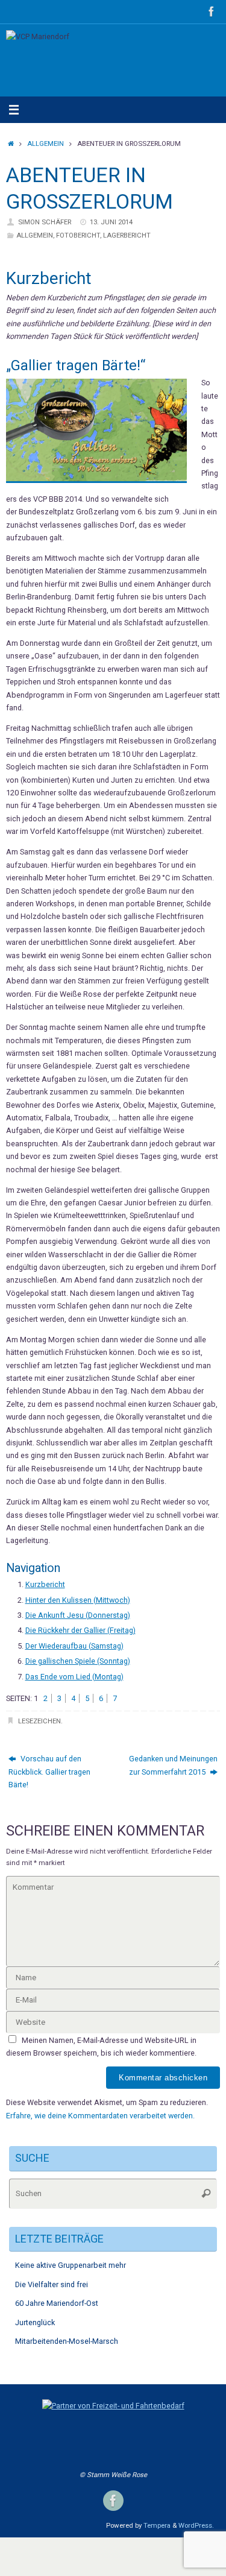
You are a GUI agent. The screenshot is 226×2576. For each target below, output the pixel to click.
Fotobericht (78, 235)
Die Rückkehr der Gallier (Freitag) (80, 1630)
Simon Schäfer (45, 222)
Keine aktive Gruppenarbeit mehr (71, 2265)
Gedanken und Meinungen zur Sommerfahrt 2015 (173, 1765)
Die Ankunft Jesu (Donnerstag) (78, 1615)
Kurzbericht (45, 1584)
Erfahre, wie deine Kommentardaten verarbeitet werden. (100, 2116)
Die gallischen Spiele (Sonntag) (78, 1661)
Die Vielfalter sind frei (52, 2284)
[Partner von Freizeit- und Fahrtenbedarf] (113, 2406)
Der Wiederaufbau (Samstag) (74, 1646)
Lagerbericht (127, 235)
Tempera (157, 2525)
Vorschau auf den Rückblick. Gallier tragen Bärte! (49, 1772)
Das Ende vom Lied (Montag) (74, 1677)
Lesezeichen (39, 1721)
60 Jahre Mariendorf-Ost (57, 2303)
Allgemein (46, 144)
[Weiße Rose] (212, 11)
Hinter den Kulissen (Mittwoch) (78, 1600)
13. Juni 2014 (111, 222)
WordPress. (196, 2525)
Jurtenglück (35, 2322)
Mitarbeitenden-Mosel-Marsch (67, 2341)
